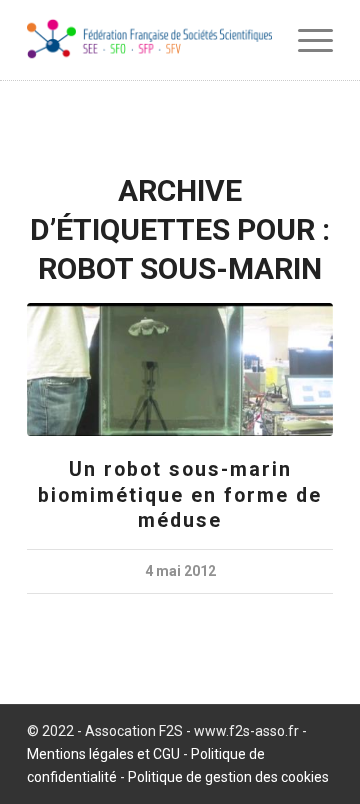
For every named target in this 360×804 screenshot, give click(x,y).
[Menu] (305, 40)
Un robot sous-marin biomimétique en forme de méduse (180, 495)
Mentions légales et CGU (103, 754)
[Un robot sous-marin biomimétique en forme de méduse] (180, 369)
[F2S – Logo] (149, 40)
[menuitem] (305, 40)
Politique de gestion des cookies (228, 777)
